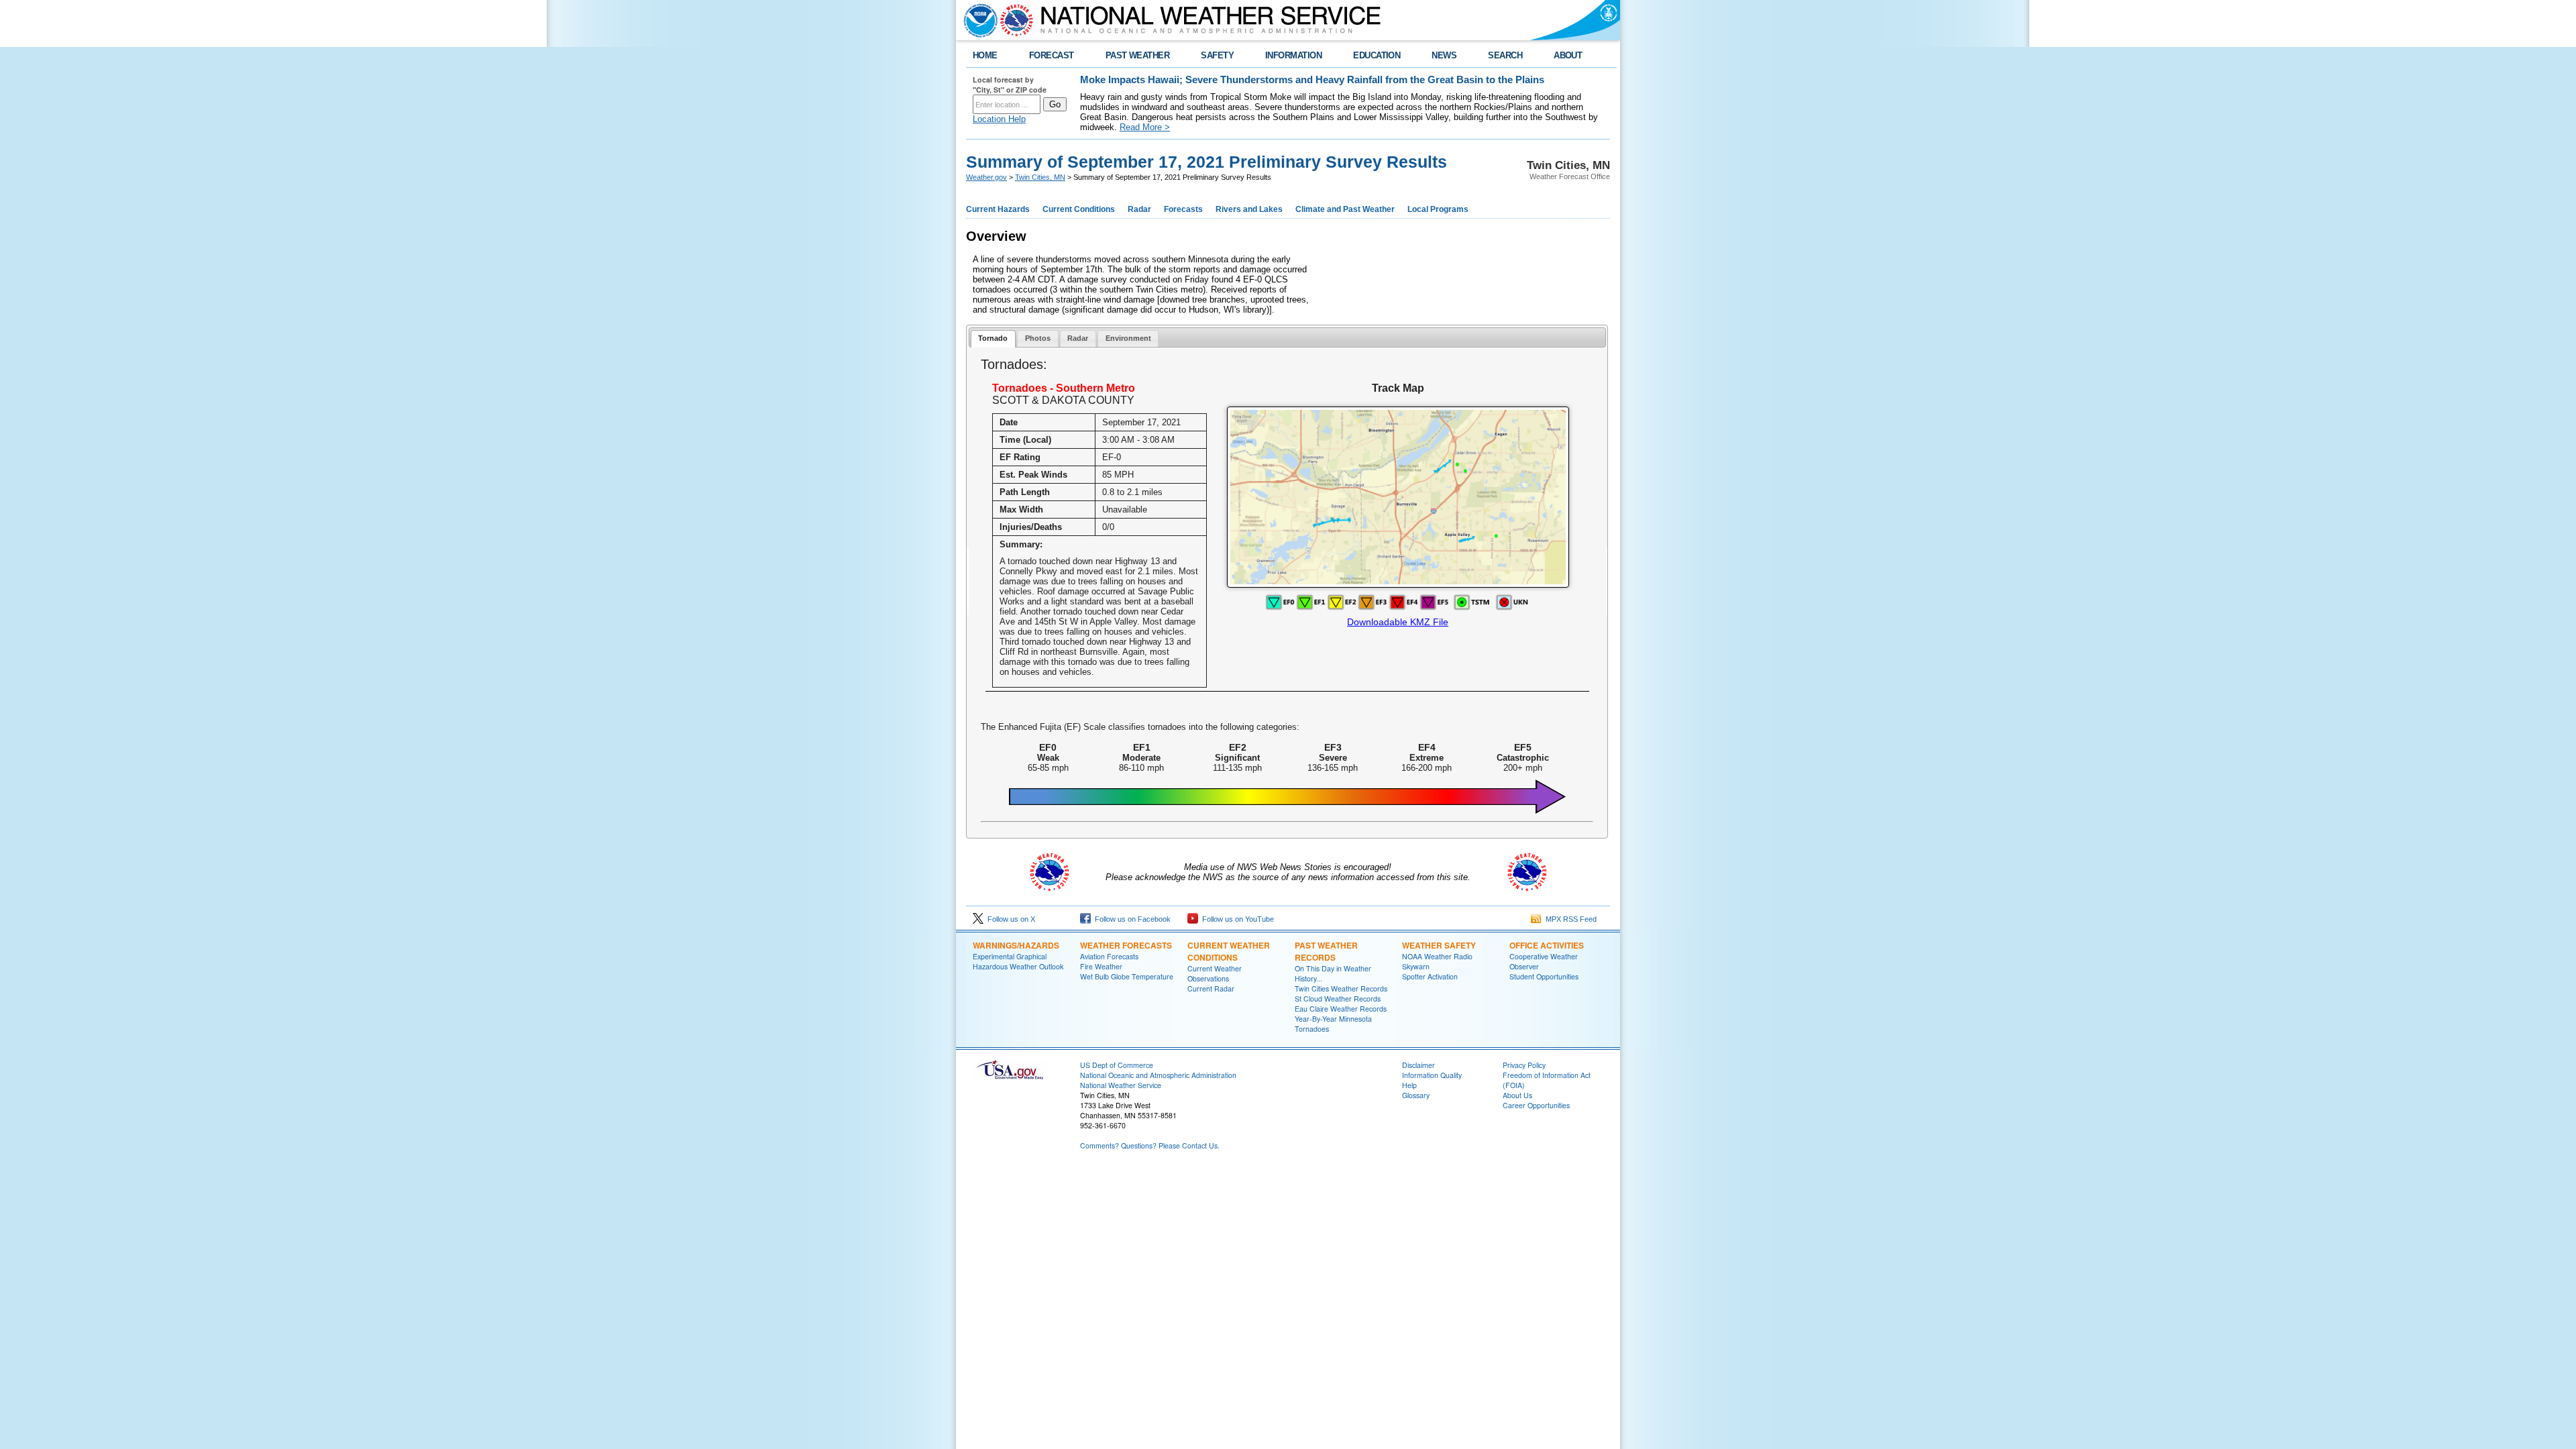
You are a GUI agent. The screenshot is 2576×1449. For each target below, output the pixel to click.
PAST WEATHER (1138, 55)
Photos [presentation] (1038, 338)
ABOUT (1568, 55)
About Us (1517, 1095)
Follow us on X (1009, 919)
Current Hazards (998, 209)
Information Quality (1432, 1075)
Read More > (1145, 127)
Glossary (1416, 1095)
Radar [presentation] (1078, 338)
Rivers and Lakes (1249, 209)
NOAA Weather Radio (1437, 956)
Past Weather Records (1326, 951)
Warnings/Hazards (1016, 945)
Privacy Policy (1524, 1065)
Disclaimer (1418, 1065)
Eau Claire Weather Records (1341, 1009)
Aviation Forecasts (1109, 956)
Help (1409, 1085)
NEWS (1444, 55)
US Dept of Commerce (1117, 1065)
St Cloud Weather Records (1338, 999)
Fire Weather (1101, 966)
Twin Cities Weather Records (1341, 988)
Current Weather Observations (1215, 973)
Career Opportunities (1536, 1105)
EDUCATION (1377, 55)
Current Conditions (1079, 209)
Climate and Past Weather (1345, 209)
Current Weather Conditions (1229, 951)
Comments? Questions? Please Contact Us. (1150, 1145)
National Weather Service (1121, 1085)
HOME (985, 55)
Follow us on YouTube (1236, 919)
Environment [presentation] (1128, 338)
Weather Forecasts (1126, 945)
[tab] (993, 339)
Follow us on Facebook (1131, 919)
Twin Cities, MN (1040, 177)
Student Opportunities (1544, 976)
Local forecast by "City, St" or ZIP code (1010, 85)
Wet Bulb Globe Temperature (1127, 976)
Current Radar (1211, 988)
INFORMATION (1293, 55)
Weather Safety (1439, 945)
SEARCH (1505, 55)
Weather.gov (986, 177)
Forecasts (1183, 209)
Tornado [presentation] (993, 338)
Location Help (999, 119)
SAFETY (1217, 55)
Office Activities (1547, 945)
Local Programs (1438, 209)
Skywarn (1416, 966)
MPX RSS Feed (1569, 919)
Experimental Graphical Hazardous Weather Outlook (1018, 961)
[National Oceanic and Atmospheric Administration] (977, 20)
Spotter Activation (1430, 976)
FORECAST (1052, 55)
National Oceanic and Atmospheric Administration (1158, 1075)
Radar (1139, 209)
